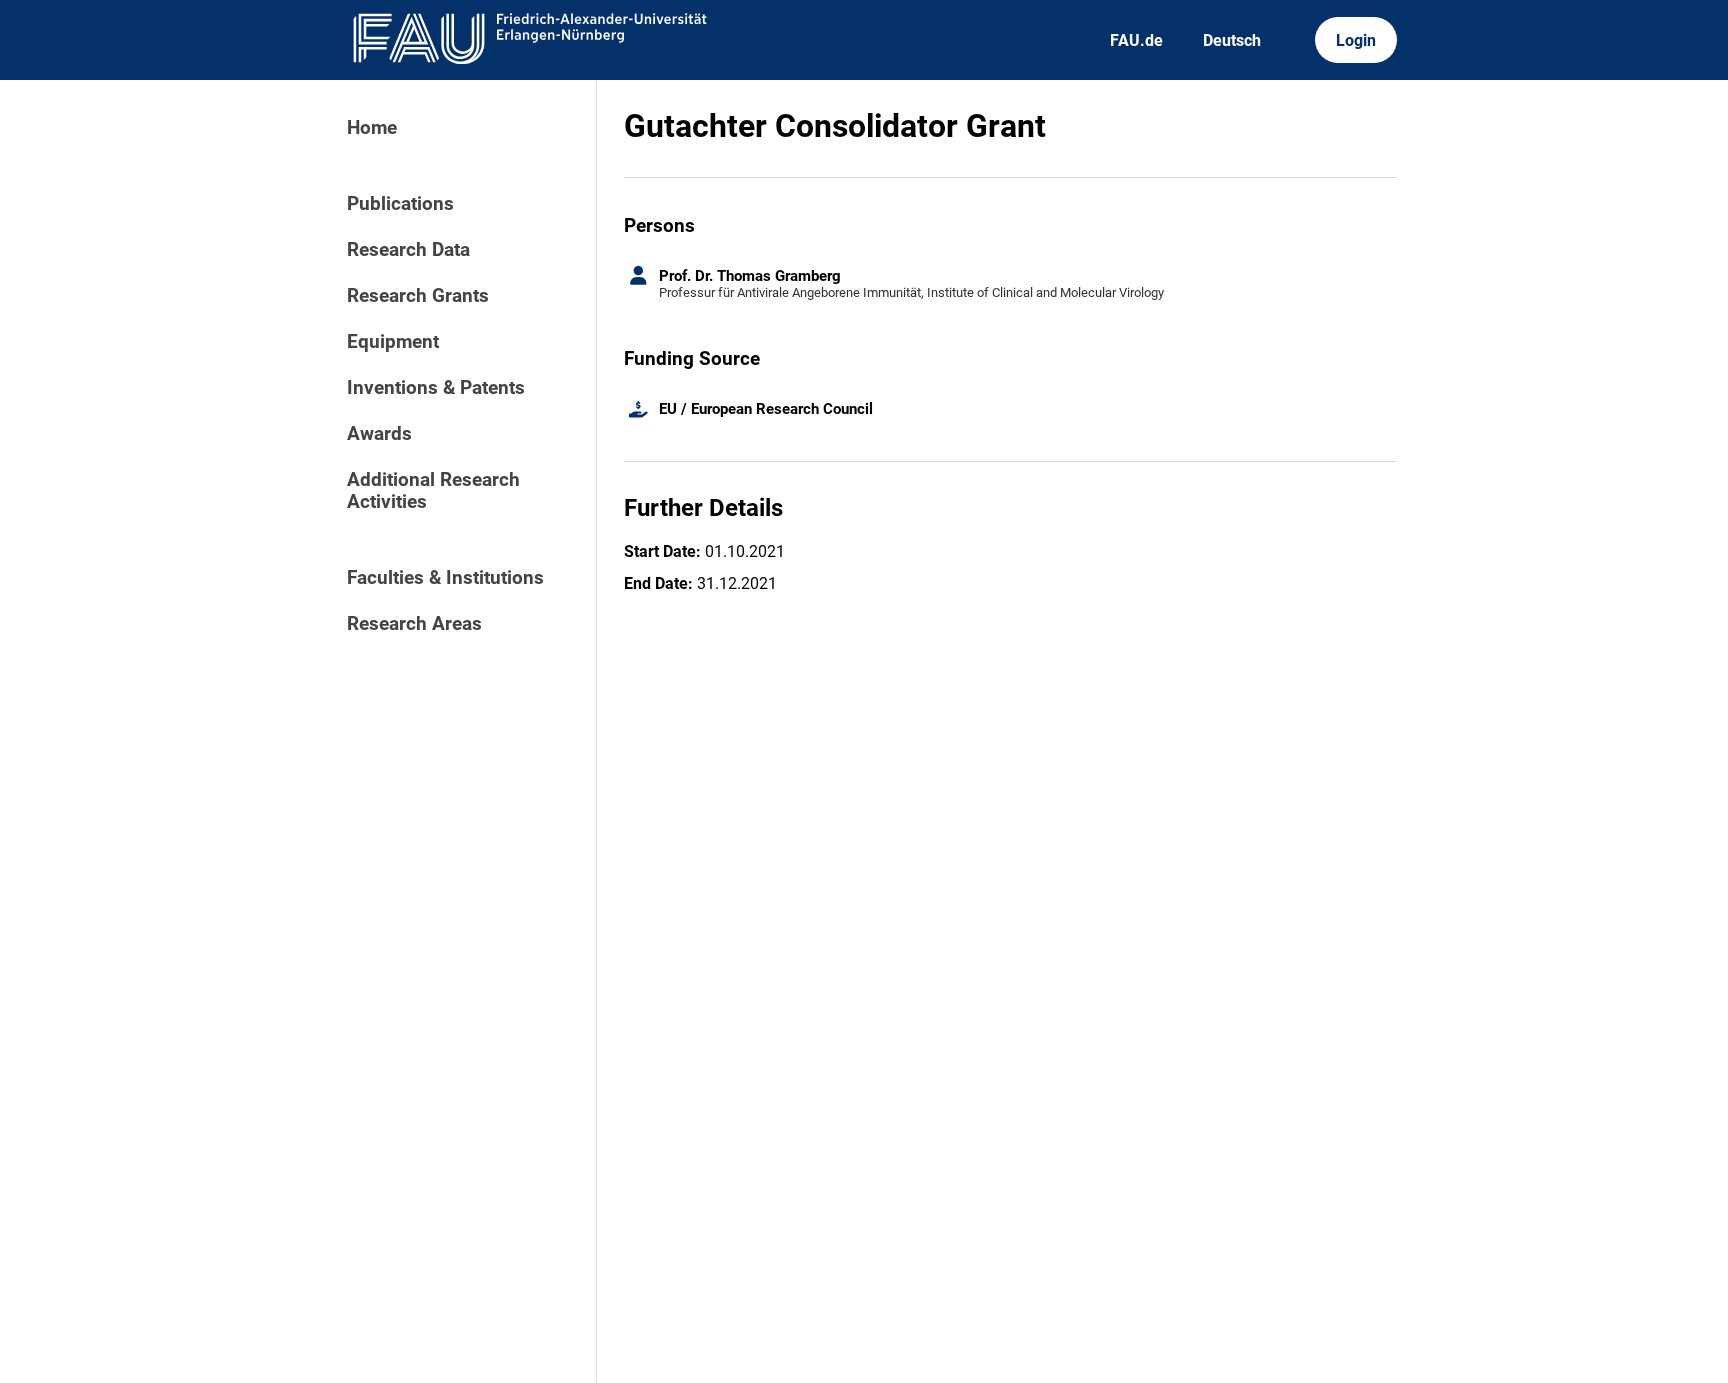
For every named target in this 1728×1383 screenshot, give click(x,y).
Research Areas (414, 624)
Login (1356, 40)
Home (372, 128)
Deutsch (1232, 40)
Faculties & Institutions (445, 578)
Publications (400, 204)
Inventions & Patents (436, 388)
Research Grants (418, 296)
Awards (379, 434)
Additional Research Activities (433, 491)
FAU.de (1136, 40)
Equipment (393, 342)
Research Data (408, 250)
